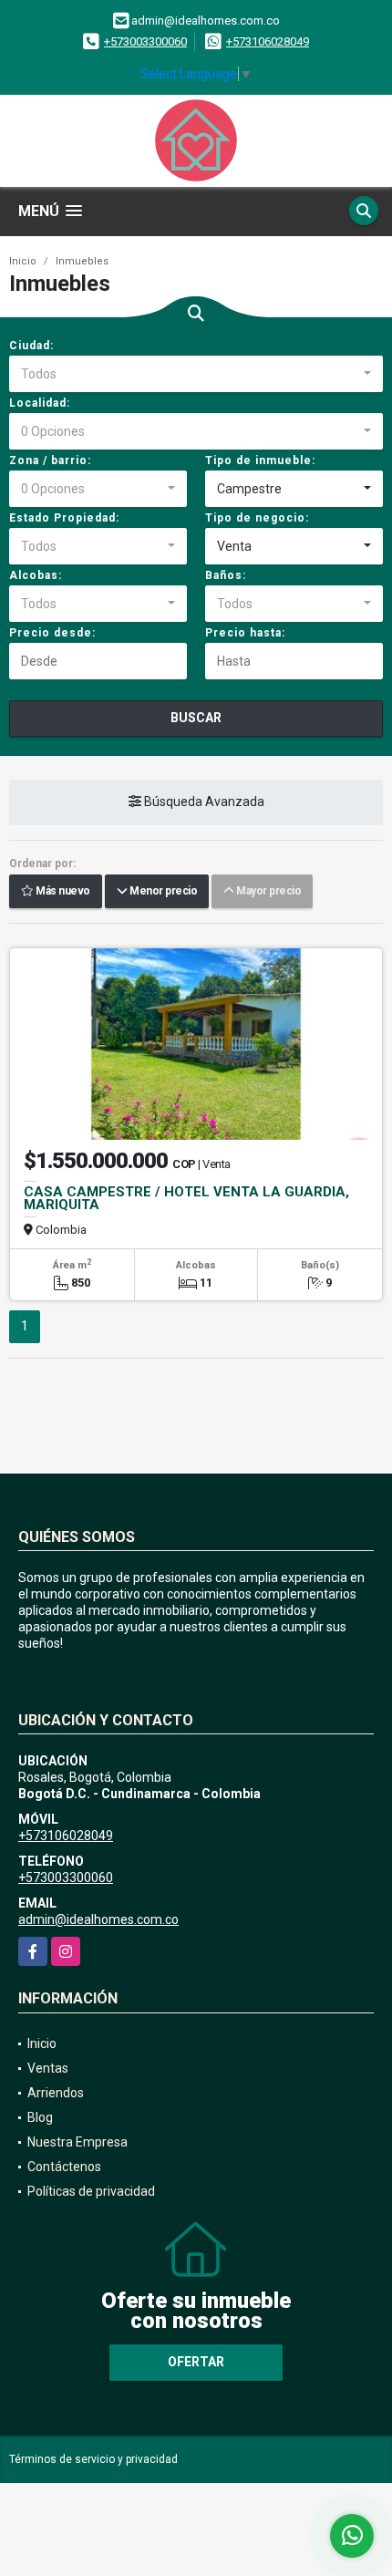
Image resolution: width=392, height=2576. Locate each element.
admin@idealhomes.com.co (98, 1919)
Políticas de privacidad (91, 2191)
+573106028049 (268, 41)
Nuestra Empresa (77, 2142)
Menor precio (162, 892)
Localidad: (40, 403)
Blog (40, 2117)
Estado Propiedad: (64, 518)
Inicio (23, 261)
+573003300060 (145, 41)
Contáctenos (64, 2167)
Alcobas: (36, 575)
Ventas (48, 2068)
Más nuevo (62, 892)
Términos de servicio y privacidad (93, 2459)
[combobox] (196, 374)
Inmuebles (82, 261)
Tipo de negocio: (257, 518)
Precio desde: (52, 633)
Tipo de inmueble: (260, 460)
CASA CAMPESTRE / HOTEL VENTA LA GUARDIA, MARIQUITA (186, 1198)
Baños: (226, 575)
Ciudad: (31, 346)
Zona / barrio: (50, 460)
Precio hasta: (245, 633)
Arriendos (56, 2093)
